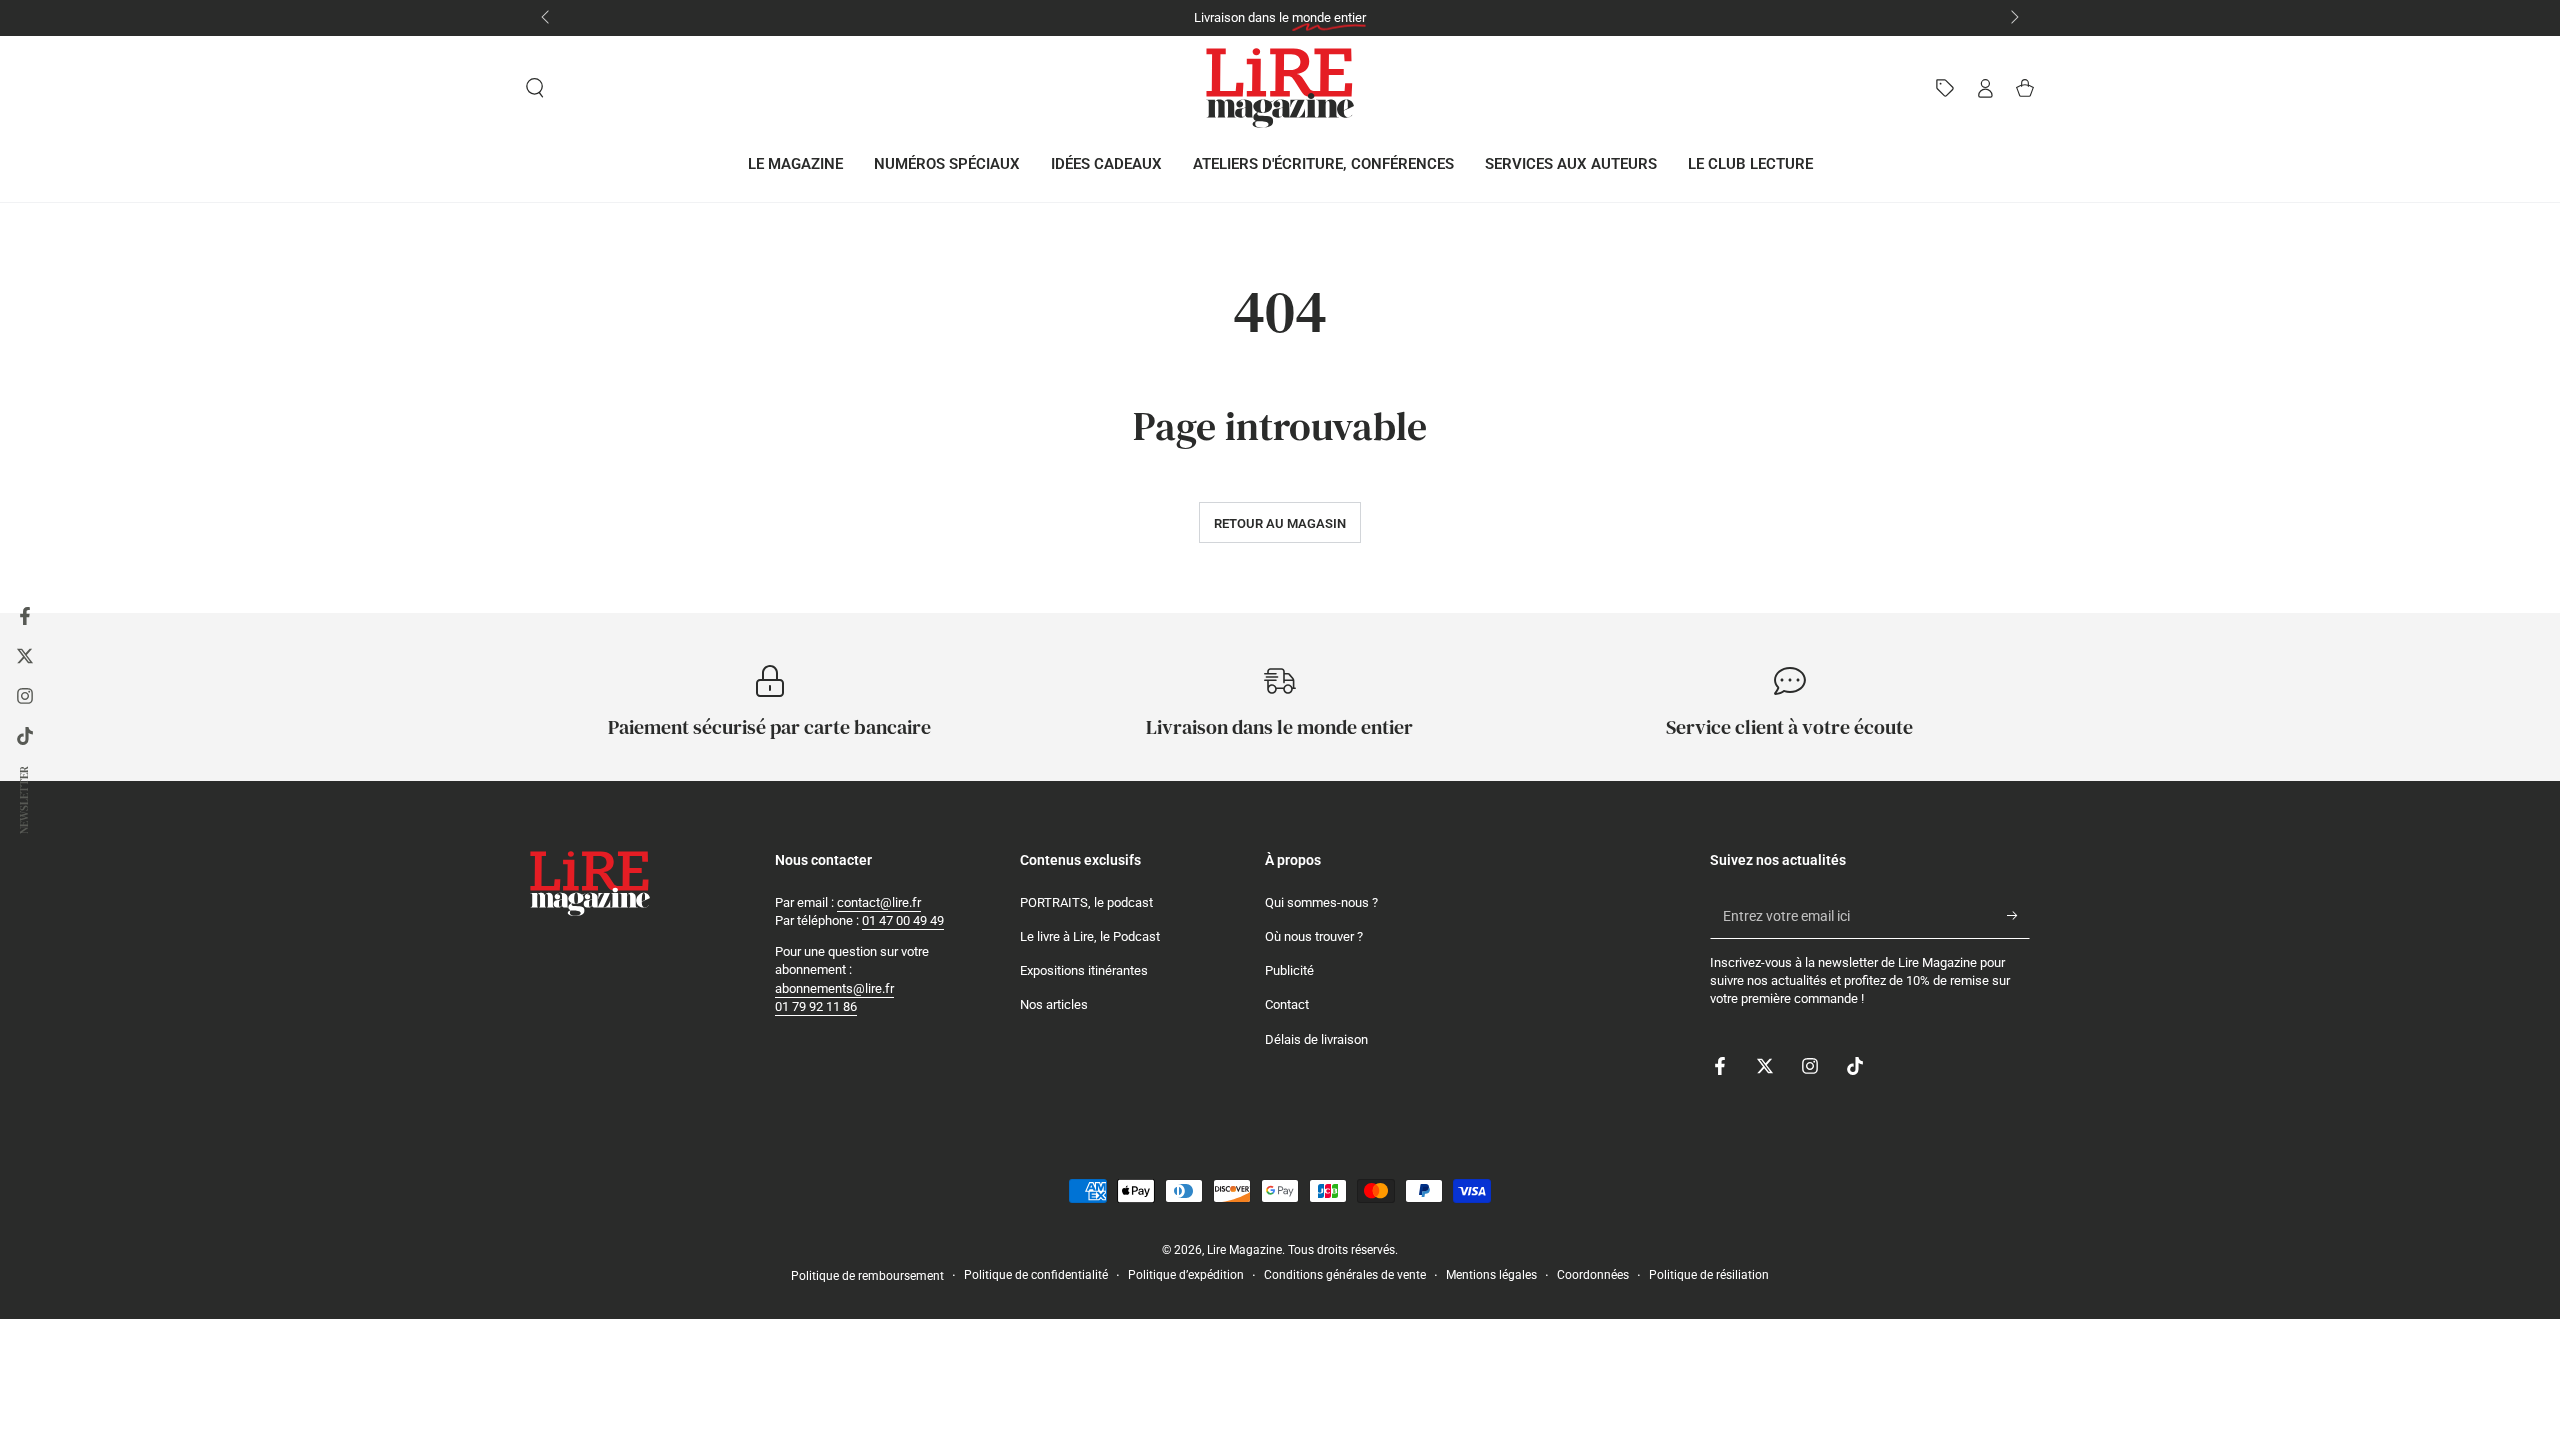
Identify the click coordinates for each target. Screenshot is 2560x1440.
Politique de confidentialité (1036, 1275)
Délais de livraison (1316, 1039)
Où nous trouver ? (1314, 936)
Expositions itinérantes (1084, 970)
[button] (535, 88)
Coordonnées (1593, 1275)
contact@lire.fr (879, 902)
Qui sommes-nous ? (1321, 902)
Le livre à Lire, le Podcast (1090, 936)
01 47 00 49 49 (903, 920)
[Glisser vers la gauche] (547, 18)
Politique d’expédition (1186, 1275)
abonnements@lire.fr (834, 988)
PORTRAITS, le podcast (1086, 902)
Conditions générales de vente (1345, 1275)
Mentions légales (1491, 1275)
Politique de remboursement (867, 1276)
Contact (1287, 1004)
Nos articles (1054, 1004)
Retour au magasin (1280, 523)
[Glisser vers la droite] (2013, 18)
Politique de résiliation (1709, 1275)
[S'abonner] (2018, 916)
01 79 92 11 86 (816, 1006)
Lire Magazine (1244, 1250)
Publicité (1289, 970)
